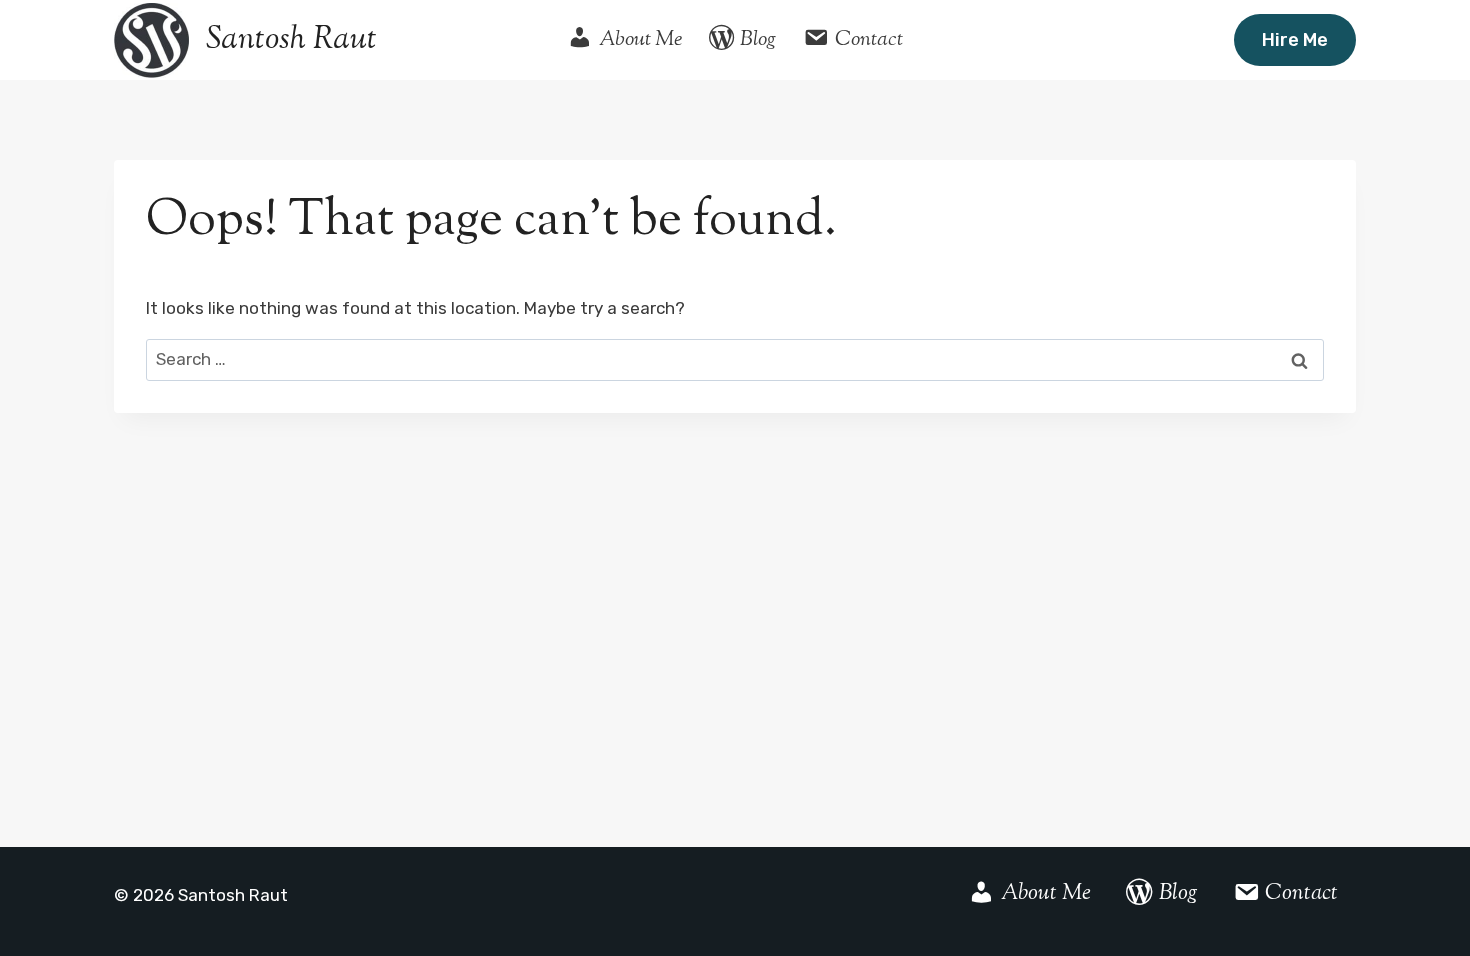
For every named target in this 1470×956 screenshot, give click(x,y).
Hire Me (1295, 40)
